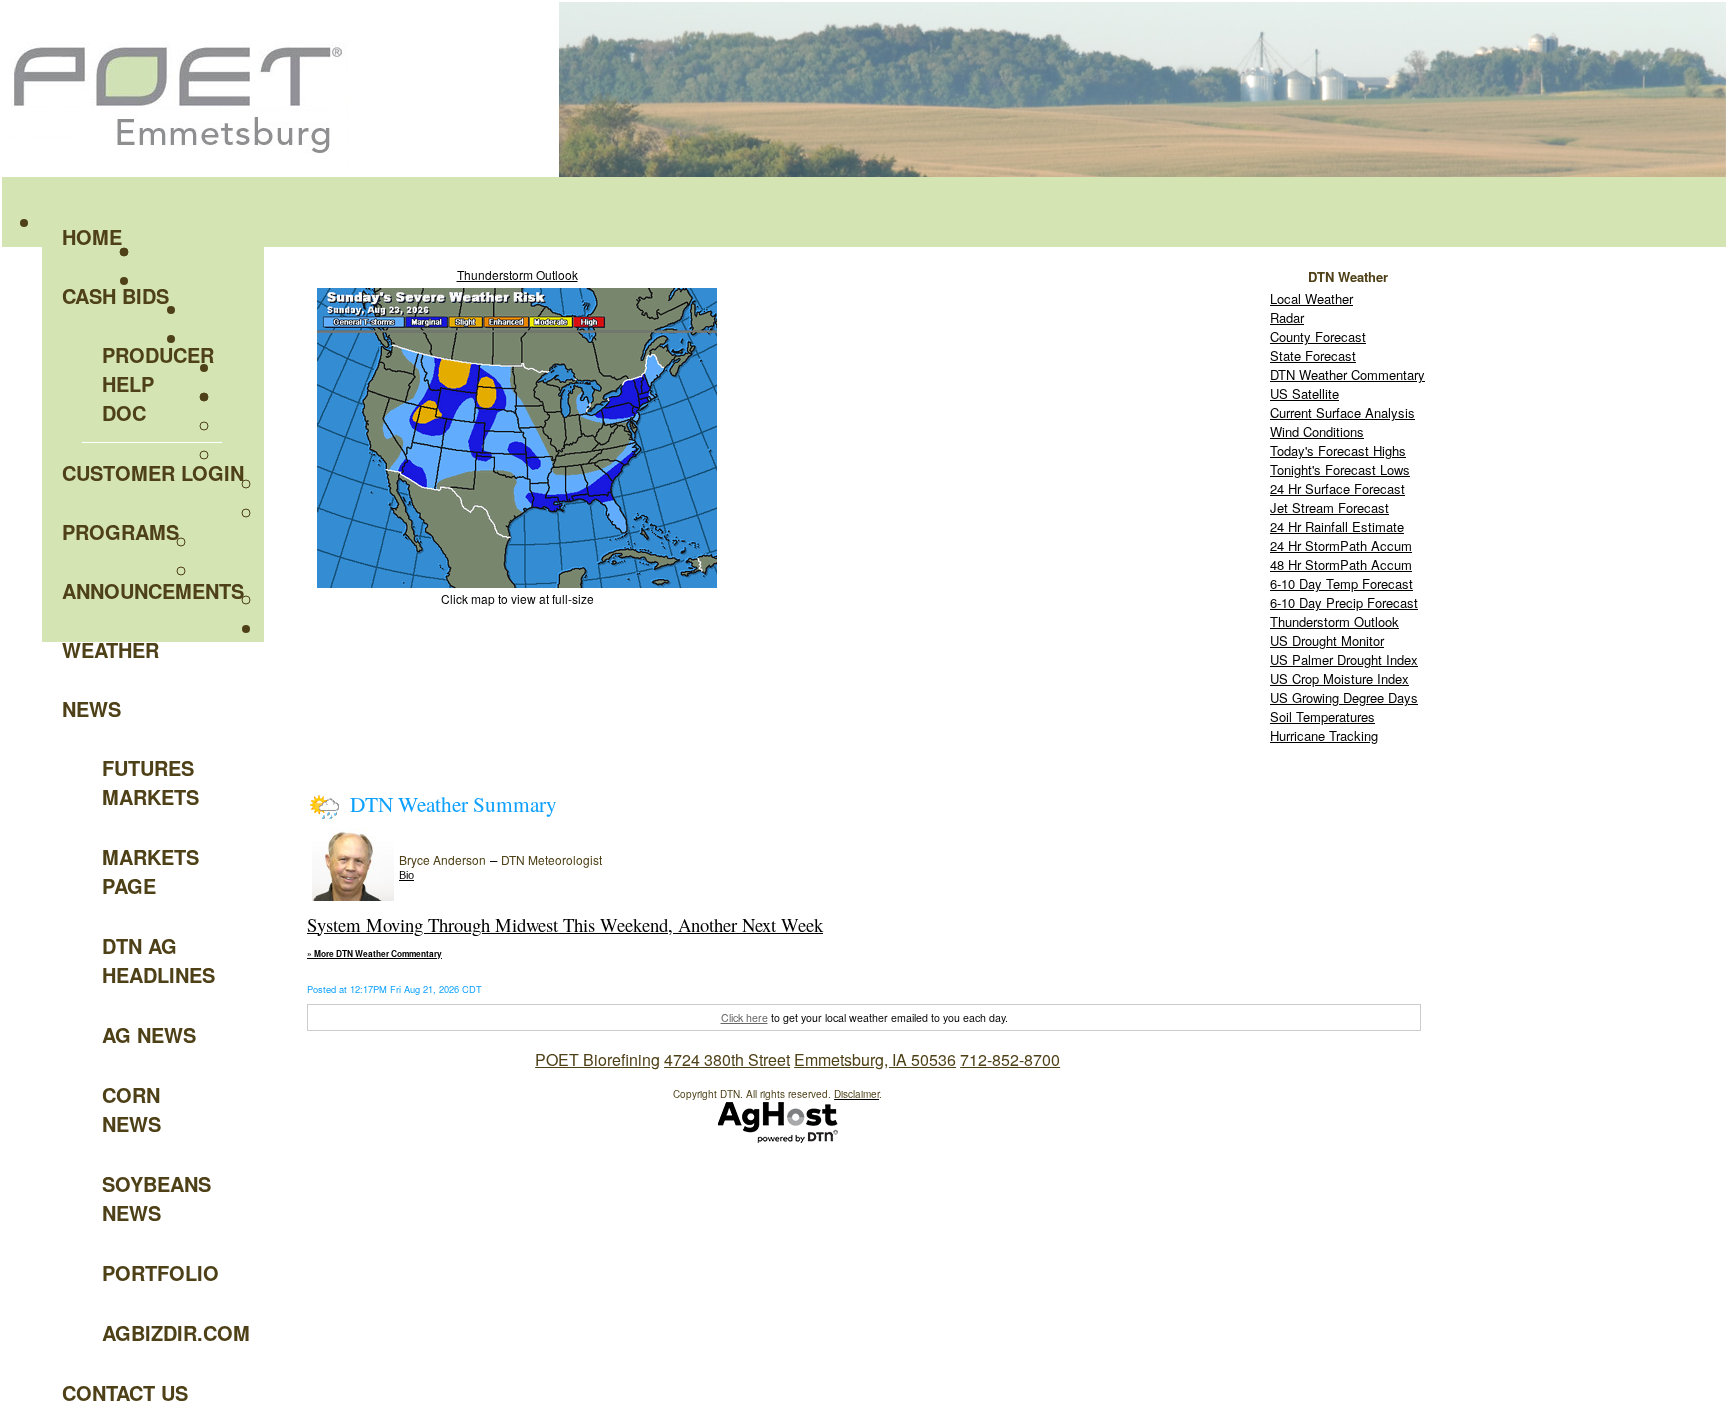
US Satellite (1304, 393)
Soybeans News (156, 1198)
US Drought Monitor (1327, 640)
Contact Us (125, 1392)
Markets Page (150, 871)
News (91, 708)
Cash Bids (115, 295)
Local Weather (1311, 298)
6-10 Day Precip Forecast (1344, 602)
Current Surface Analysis (1342, 412)
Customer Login (153, 472)
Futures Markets (150, 782)
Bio (406, 875)
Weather (110, 649)
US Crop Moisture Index (1339, 678)
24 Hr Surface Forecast (1337, 488)
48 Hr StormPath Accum (1341, 564)
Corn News (131, 1109)
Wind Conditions (1317, 431)
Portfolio (160, 1272)
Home (92, 236)
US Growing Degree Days (1344, 697)
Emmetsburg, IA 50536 (875, 1059)
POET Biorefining (597, 1059)
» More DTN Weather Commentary (374, 954)
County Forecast (1318, 336)
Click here (744, 1017)
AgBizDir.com (162, 1332)
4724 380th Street (727, 1059)
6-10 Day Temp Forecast (1341, 583)
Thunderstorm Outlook (517, 274)
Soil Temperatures (1322, 716)
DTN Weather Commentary (1347, 374)
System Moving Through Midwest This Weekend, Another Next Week (565, 924)
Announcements (153, 590)
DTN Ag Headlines (158, 960)
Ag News (149, 1034)
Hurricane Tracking (1324, 735)
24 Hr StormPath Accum (1341, 545)
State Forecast (1313, 355)
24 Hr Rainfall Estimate (1337, 526)
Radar (1287, 317)
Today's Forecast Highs (1338, 450)
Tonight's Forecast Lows (1340, 469)
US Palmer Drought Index (1344, 659)
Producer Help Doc (158, 383)
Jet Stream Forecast (1329, 507)
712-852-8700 (1010, 1059)
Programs (120, 531)
